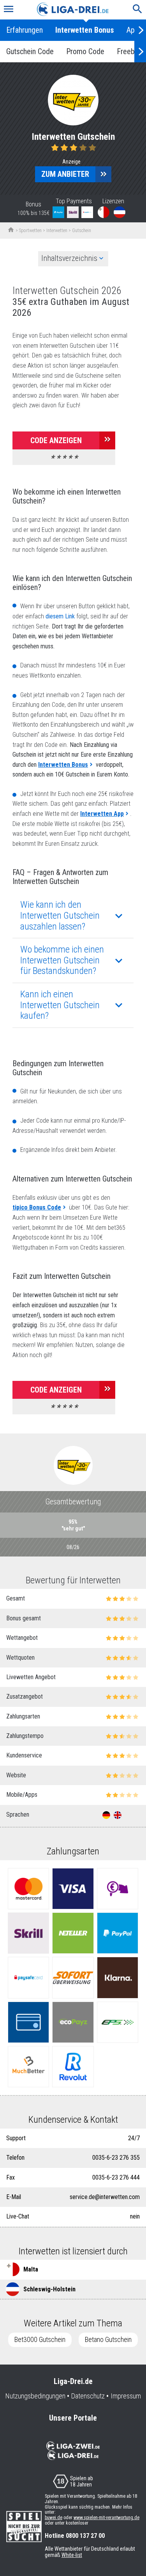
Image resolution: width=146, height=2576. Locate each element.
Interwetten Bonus (85, 30)
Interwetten (57, 231)
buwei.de (54, 2518)
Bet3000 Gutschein (40, 2340)
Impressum (126, 2396)
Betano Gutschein (108, 2340)
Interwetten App (102, 814)
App (133, 30)
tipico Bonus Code (37, 1207)
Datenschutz (88, 2396)
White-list (72, 2555)
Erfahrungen (25, 30)
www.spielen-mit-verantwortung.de (106, 2518)
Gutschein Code (30, 51)
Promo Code (85, 51)
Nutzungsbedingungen (35, 2396)
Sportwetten (30, 231)
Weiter (140, 30)
